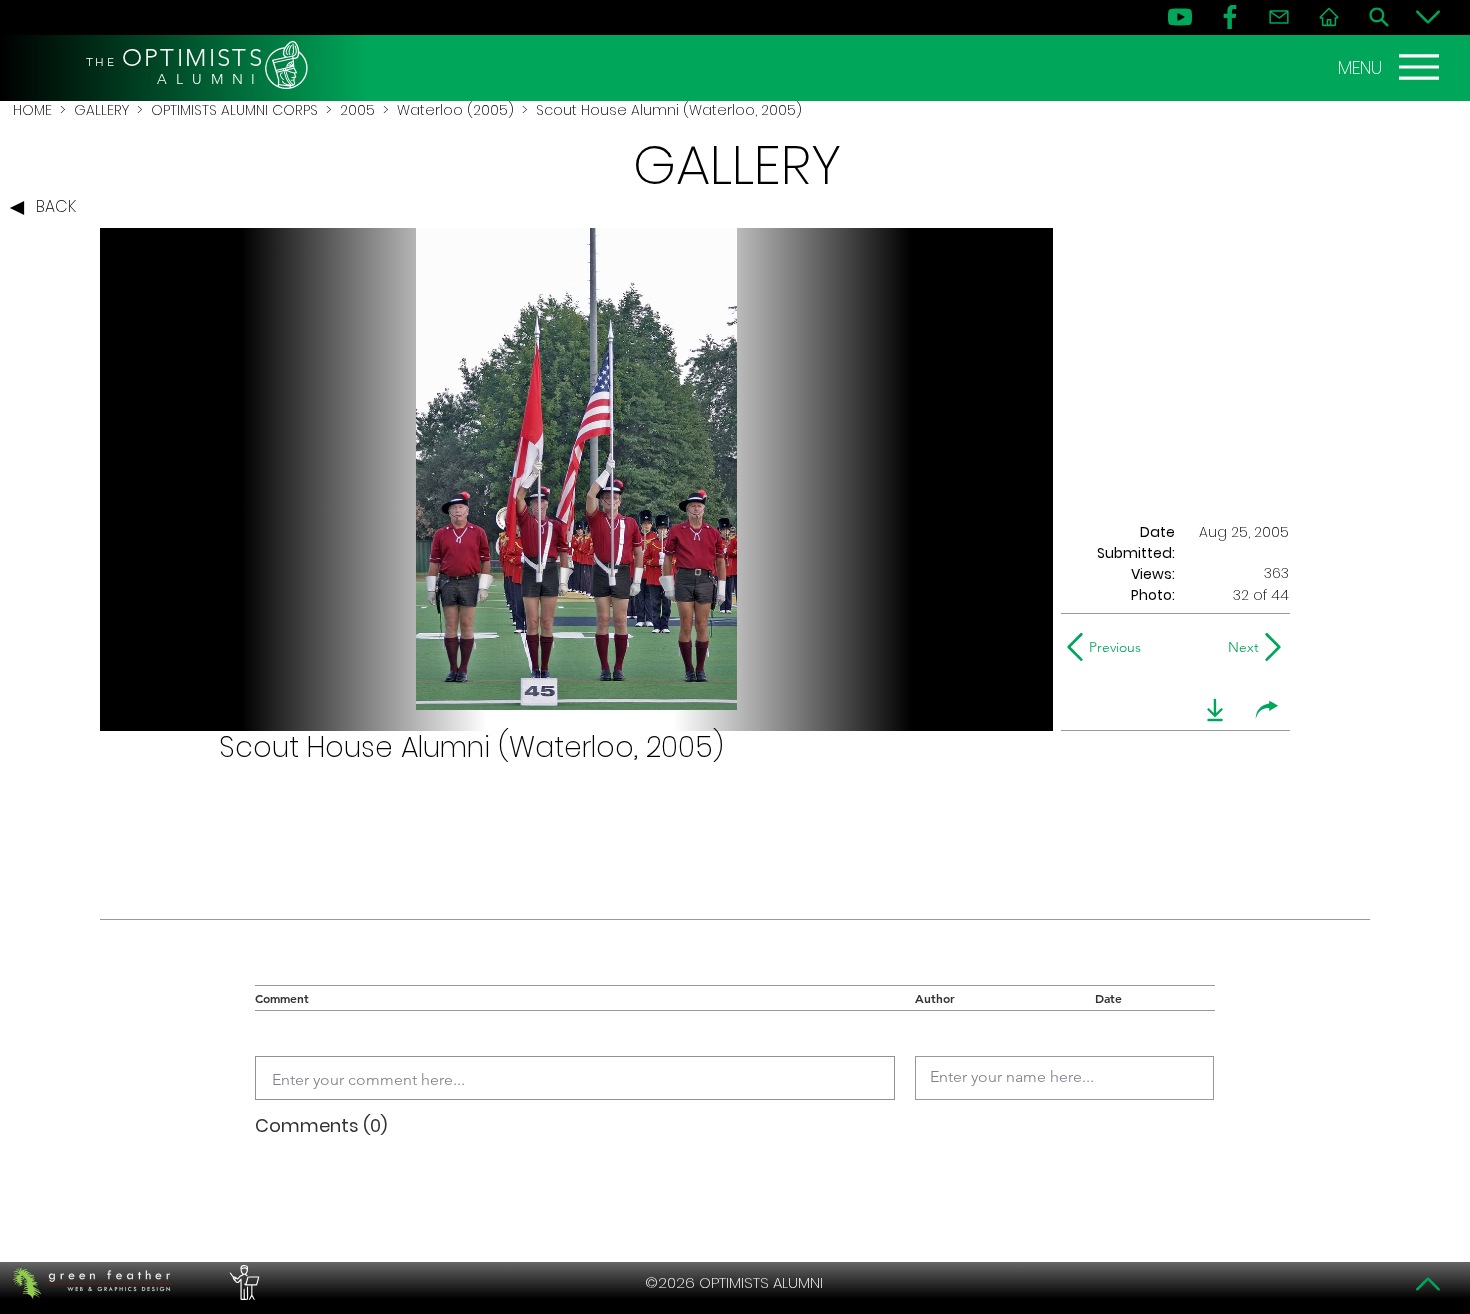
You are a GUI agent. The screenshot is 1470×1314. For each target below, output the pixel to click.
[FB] (1230, 17)
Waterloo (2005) (455, 110)
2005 (357, 110)
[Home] (1329, 17)
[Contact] (1279, 17)
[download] (1215, 710)
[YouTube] (1180, 17)
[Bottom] (1428, 17)
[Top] (1428, 1284)
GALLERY (101, 110)
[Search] (1379, 17)
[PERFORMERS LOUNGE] (242, 1283)
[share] (1267, 710)
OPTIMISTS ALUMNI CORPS (234, 110)
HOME (32, 110)
